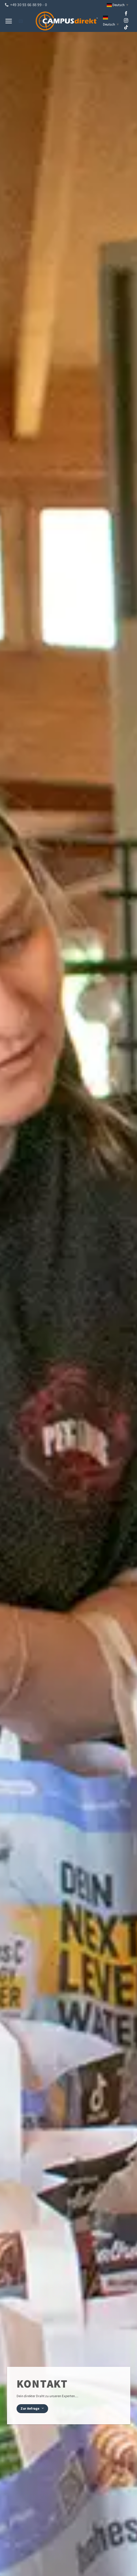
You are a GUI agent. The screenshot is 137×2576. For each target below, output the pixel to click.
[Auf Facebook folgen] (126, 14)
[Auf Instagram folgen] (126, 21)
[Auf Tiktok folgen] (126, 28)
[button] (9, 21)
